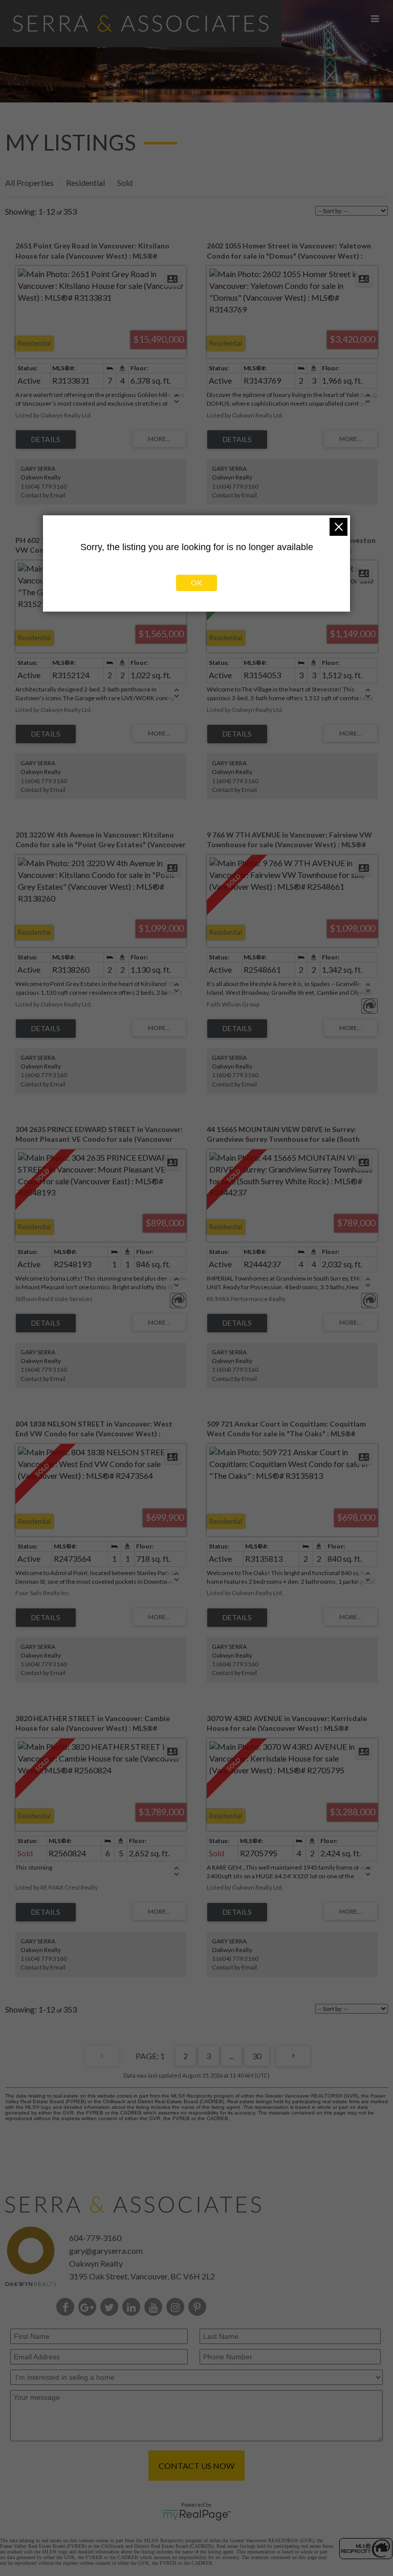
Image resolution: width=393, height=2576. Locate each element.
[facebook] (67, 2308)
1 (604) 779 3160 (44, 486)
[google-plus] (89, 2308)
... (232, 2056)
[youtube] (155, 2308)
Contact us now (196, 2466)
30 (257, 2056)
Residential (85, 183)
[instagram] (177, 2308)
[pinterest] (199, 2308)
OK (196, 583)
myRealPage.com (197, 2515)
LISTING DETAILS (46, 439)
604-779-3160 (95, 2238)
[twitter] (111, 2308)
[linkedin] (133, 2308)
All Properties (29, 183)
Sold (125, 183)
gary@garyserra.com (106, 2250)
